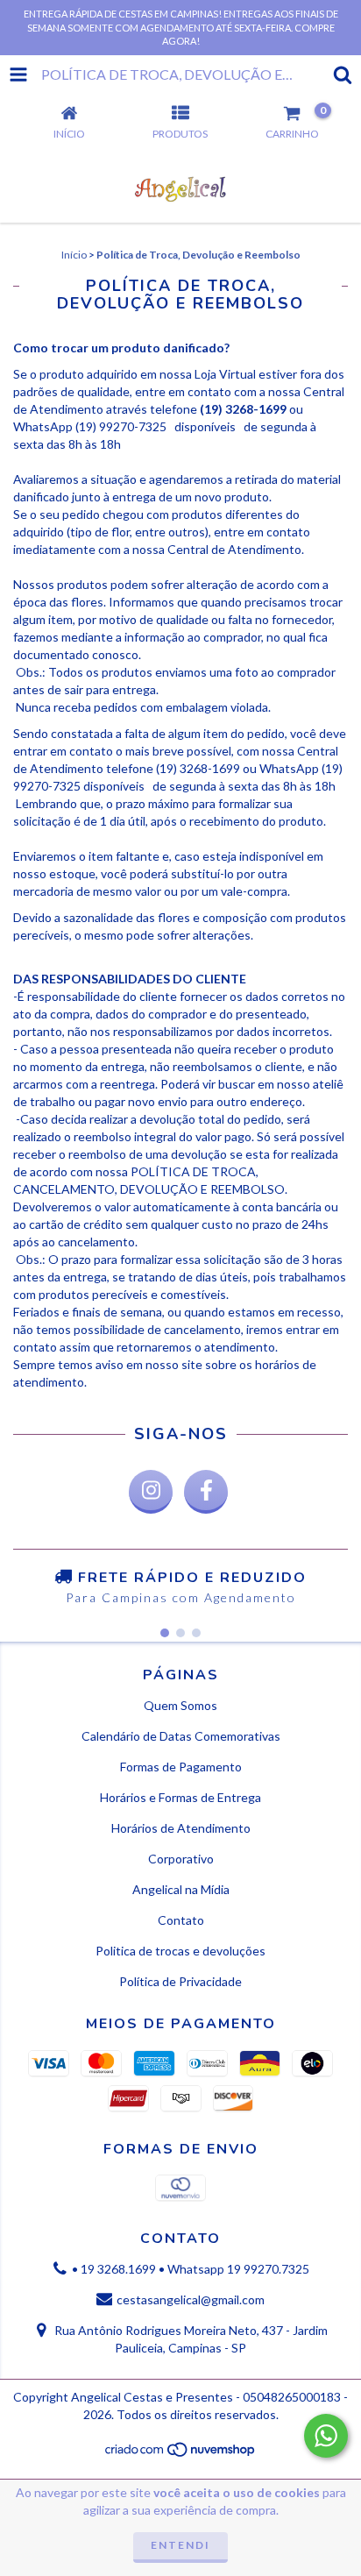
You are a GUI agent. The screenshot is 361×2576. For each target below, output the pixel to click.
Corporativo (181, 1859)
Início (74, 255)
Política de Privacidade (180, 1981)
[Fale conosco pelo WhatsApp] (326, 2436)
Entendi (180, 2545)
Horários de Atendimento (181, 1828)
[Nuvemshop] (181, 2454)
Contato (181, 1920)
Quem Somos (180, 1705)
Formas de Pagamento (181, 1767)
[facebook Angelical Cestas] (206, 1492)
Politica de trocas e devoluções (180, 1951)
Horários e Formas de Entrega (180, 1797)
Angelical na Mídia (181, 1889)
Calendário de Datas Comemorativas (181, 1736)
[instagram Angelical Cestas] (151, 1492)
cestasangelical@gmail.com (191, 2299)
